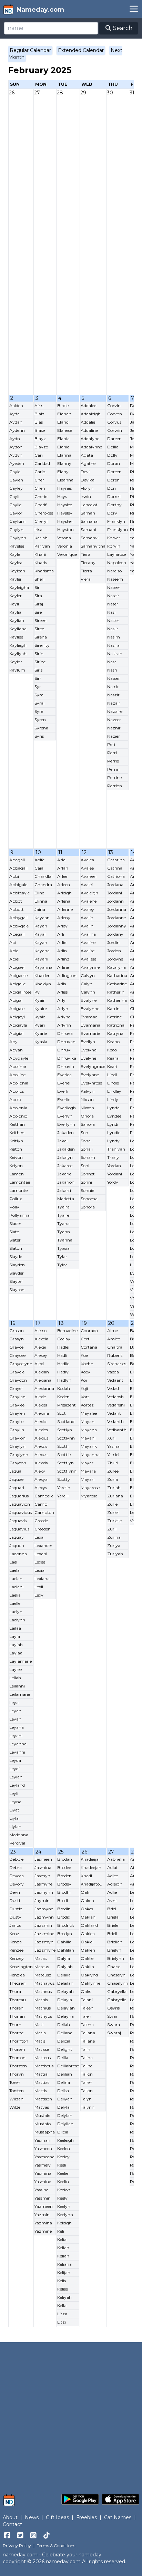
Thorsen (17, 2049)
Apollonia (19, 1083)
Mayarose (90, 1488)
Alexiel (41, 1405)
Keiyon (16, 1166)
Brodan (65, 1859)
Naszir (113, 695)
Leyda (15, 1760)
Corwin (115, 430)
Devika (88, 480)
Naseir (113, 596)
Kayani (41, 959)
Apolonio (18, 1116)
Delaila (64, 1975)
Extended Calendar (81, 50)
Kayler (16, 596)
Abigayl (17, 1017)
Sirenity (42, 645)
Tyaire (63, 1215)
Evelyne (88, 1058)
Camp (41, 1504)
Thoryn (17, 2074)
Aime (113, 1331)
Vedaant (115, 1380)
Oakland (89, 1925)
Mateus (42, 1967)
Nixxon (87, 1108)
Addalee (88, 406)
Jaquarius (19, 1496)
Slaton (16, 1248)
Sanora (88, 1124)
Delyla (63, 2107)
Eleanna (65, 480)
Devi (85, 472)
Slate (14, 1232)
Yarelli (63, 1496)
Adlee (113, 1876)
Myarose (89, 1496)
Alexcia (41, 1339)
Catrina (115, 868)
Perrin (113, 769)
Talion (87, 2074)
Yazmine (43, 2231)
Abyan (16, 1050)
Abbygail (18, 918)
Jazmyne (44, 1909)
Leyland (17, 1785)
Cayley (16, 488)
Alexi (39, 1364)
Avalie (87, 918)
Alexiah (42, 1372)
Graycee (17, 1355)
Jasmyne (43, 1884)
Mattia (41, 2074)
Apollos (17, 1091)
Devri (15, 1892)
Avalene (89, 901)
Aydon (16, 447)
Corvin (114, 406)
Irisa (38, 529)
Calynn (88, 992)
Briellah (115, 1942)
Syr (38, 687)
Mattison (43, 2099)
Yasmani (43, 2140)
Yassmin (43, 2198)
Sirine (40, 662)
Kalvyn (88, 1091)
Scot (62, 1413)
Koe (84, 1355)
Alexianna (44, 1388)
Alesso (40, 1331)
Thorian (17, 2016)
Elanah (64, 414)
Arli (61, 934)
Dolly (112, 455)
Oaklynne (90, 1983)
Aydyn (16, 455)
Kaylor (16, 662)
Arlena (64, 901)
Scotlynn (66, 1438)
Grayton (18, 1463)
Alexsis (41, 1446)
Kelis (62, 2281)
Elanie (63, 447)
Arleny (64, 918)
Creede (41, 1521)
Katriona (116, 1025)
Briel (112, 1909)
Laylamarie (21, 1661)
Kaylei (15, 579)
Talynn (88, 2107)
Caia (39, 868)
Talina (87, 2058)
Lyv (134, 1273)
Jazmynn (44, 1917)
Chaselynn (118, 1983)
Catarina (116, 860)
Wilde (15, 2107)
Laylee (16, 1669)
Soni (85, 1166)
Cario (40, 472)
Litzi (62, 2322)
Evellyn (88, 1042)
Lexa (39, 1537)
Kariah (41, 538)
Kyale (40, 1017)
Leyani (16, 1736)
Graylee (17, 1405)
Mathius (43, 2008)
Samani (88, 529)
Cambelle (44, 1496)
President (67, 1405)
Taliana (88, 2033)
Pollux (16, 1199)
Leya (14, 1702)
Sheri (39, 579)
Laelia (15, 1595)
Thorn (15, 2024)
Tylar (62, 1256)
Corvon (115, 414)
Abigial (16, 1033)
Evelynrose (91, 1083)
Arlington (67, 975)
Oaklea (88, 1934)
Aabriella (116, 1859)
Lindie (113, 1083)
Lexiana (42, 1578)
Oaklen (88, 1950)
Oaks (86, 1991)
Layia (15, 1636)
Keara (113, 1058)
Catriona (116, 876)
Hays (62, 496)
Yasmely (43, 2165)
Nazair (114, 703)
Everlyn (65, 1116)
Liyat (14, 1810)
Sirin (39, 653)
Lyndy (113, 1141)
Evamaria (90, 1025)
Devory (17, 1884)
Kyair (40, 1000)
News (32, 2517)
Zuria (113, 1479)
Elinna (41, 901)
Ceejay (64, 1339)
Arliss (62, 992)
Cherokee (44, 513)
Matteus (43, 2058)
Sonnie (87, 1190)
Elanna (64, 455)
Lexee (40, 1562)
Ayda (14, 414)
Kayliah (17, 620)
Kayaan (42, 918)
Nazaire (115, 711)
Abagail (17, 860)
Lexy (39, 1595)
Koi (84, 1380)
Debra (16, 1867)
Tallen (87, 2082)
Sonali (87, 1149)
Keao (112, 1050)
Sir (37, 587)
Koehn (87, 1364)
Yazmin (42, 2215)
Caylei (15, 472)
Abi (13, 942)
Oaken (87, 1900)
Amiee (114, 1339)
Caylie (15, 505)
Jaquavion (20, 1504)
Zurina (114, 1537)
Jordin (113, 942)
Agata (87, 455)
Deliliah (65, 2074)
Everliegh (67, 1108)
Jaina (40, 909)
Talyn (86, 2099)
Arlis (62, 984)
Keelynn (65, 2215)
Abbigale (18, 885)
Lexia (39, 1570)
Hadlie (63, 1364)
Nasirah (115, 653)
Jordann (115, 901)
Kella (62, 2305)
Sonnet (88, 1174)
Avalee (87, 868)
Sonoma (89, 1199)
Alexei (40, 1347)
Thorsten (18, 2066)
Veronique (67, 554)
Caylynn (18, 538)
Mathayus (44, 1983)
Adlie (112, 1892)
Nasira (113, 645)
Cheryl (41, 521)
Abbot (16, 901)
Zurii (112, 1529)
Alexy (40, 1471)
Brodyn (65, 1934)
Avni (112, 1900)
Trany (113, 1157)
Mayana (89, 1430)
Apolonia (18, 1108)
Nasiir (113, 629)
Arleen (64, 885)
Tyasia (63, 1248)
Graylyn (17, 1446)
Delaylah (66, 2008)
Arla (61, 860)
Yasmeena (44, 2157)
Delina (64, 2082)
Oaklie (87, 1958)
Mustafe (42, 2115)
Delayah (65, 1991)
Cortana (89, 1347)
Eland (63, 422)
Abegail (17, 934)
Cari (39, 455)
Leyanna (18, 1744)
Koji (84, 1388)
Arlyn (63, 1009)
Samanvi (90, 538)
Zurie (112, 1504)
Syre (39, 711)
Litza (62, 2314)
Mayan (88, 1421)
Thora (15, 1991)
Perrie (113, 761)
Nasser (114, 678)
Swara (114, 2024)
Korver (114, 538)
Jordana (115, 885)
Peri (111, 744)
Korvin (114, 546)
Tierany (88, 563)
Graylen (17, 1413)
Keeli (62, 2165)
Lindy (113, 1099)
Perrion (115, 786)
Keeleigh (65, 2140)
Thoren (16, 2008)
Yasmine (43, 2182)
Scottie (64, 1455)
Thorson (17, 2058)
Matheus (43, 1991)
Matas (40, 1958)
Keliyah (64, 2297)
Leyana (17, 1727)
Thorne (16, 2033)
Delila (63, 2058)
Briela (113, 1917)
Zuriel (113, 1512)
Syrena (41, 728)
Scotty (64, 1479)
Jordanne (116, 918)
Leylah (16, 1777)
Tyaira (63, 1207)
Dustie (16, 1909)
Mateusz (43, 1975)
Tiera (85, 554)
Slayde (16, 1256)
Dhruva (65, 1033)
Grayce (16, 1347)
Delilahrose (68, 2066)
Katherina (117, 1000)
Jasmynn (44, 1892)
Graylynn (19, 1455)
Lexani (41, 1554)
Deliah (64, 2024)
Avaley (87, 909)
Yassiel (113, 1455)
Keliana (64, 2264)
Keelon (64, 2190)
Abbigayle (19, 893)
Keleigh (64, 2223)
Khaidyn (43, 984)
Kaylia (15, 612)
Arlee (62, 876)
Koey (85, 1372)
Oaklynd (89, 1975)
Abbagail (18, 868)
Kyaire (41, 1009)
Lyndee (114, 1116)
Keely (62, 2198)
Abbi (14, 876)
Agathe (88, 463)
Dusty (15, 1917)
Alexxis (41, 1463)
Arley (62, 926)
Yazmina (43, 2223)
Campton (44, 1512)
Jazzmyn (44, 1942)
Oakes (87, 1909)
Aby (13, 1042)
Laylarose (116, 554)
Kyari (40, 1025)
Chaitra (115, 1347)
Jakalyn (65, 1157)
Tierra (86, 571)
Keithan (17, 1124)
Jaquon (17, 1545)
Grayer (16, 1388)
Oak (85, 1892)
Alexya (41, 1479)
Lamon (17, 1174)
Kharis (41, 563)
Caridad (42, 463)
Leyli (14, 1793)
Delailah (65, 1983)
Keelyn (64, 2206)
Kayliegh (18, 645)
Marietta (66, 1199)
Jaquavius (19, 1529)
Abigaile (17, 984)
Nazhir (114, 728)
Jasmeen (43, 1859)
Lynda (113, 1108)
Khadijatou (92, 1884)
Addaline (89, 430)
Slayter (16, 1281)
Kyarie (41, 1033)
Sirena (41, 637)
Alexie (40, 1397)
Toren (15, 2082)
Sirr (38, 678)
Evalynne (90, 1009)
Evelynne (90, 1075)
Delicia (64, 2041)
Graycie (17, 1372)
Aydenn (17, 430)
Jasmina (43, 1867)
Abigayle (18, 1025)
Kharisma (44, 571)
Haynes (64, 488)
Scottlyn (65, 1463)
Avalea (87, 860)
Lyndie (114, 1133)
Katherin (116, 992)
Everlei (64, 1083)
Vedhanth (117, 1430)
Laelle (15, 1603)
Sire (38, 612)
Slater (15, 1240)
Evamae (89, 1017)
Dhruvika (67, 1058)
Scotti (63, 1446)
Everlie (64, 1099)
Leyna (15, 1802)
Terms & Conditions (56, 2546)
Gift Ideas (57, 2517)
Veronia (65, 546)
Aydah (16, 422)
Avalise (88, 951)
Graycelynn (21, 1364)
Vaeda (113, 1372)
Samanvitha (93, 546)
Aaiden (16, 406)
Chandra (43, 885)
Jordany (115, 934)
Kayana (42, 951)
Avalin (87, 926)
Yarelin (64, 1488)
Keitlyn (16, 1141)
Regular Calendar (30, 50)
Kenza (16, 1942)
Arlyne (64, 1017)
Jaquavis (18, 1521)
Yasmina (43, 2173)
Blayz (40, 439)
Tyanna (65, 1240)
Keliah (63, 2248)
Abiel (14, 959)
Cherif (40, 505)
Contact (12, 2524)
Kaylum (17, 670)
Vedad (113, 1388)
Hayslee (65, 505)
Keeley (63, 2157)
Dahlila (64, 1942)
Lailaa (15, 1628)
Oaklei (87, 1942)
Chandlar (44, 876)
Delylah (65, 2115)
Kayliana (18, 629)
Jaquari (17, 1488)
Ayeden (17, 463)
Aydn (15, 439)
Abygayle (19, 1058)
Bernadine (67, 1331)
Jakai (62, 1141)
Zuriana (115, 1496)
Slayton (17, 1290)
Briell (112, 1934)
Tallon (87, 2091)
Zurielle (114, 1521)
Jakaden (65, 1133)
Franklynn (118, 529)
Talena (87, 2024)
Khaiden (43, 975)
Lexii (39, 1587)
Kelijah (64, 2272)
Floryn (87, 488)
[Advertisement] (71, 2414)
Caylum (17, 521)
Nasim (114, 637)
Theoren (17, 1983)
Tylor (62, 1265)
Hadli (62, 1355)
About (10, 2517)
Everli (63, 1091)
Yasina (113, 1446)
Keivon (16, 1157)
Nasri (112, 670)
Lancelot (89, 505)
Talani (87, 2000)
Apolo (15, 1099)
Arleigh (64, 893)
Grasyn (17, 1339)
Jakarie (64, 1174)
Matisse (42, 2049)
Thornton (19, 2041)
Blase (40, 430)
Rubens (115, 1355)
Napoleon (117, 563)
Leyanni (17, 1752)
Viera (86, 579)
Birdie (63, 406)
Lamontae (20, 1182)
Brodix (64, 1917)
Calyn (87, 984)
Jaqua (15, 1471)
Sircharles (117, 1364)
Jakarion (66, 1182)
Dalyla (64, 1958)
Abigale (17, 1009)
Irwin (86, 496)
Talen (86, 2016)
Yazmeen (44, 2206)
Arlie (62, 942)
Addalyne (90, 439)
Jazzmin (43, 1925)
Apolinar (18, 1066)
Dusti (15, 1900)
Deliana (65, 2033)
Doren (113, 480)
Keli (61, 2231)
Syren (40, 720)
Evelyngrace (93, 1066)
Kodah (64, 1388)
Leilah (15, 1678)
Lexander (43, 1545)
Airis (39, 406)
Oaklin (87, 1967)
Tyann (64, 1232)
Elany (63, 472)
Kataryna (116, 967)
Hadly (63, 1372)
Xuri (111, 1438)
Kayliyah (18, 653)
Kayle (15, 554)
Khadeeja (90, 1859)
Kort (85, 1397)
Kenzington (21, 1967)
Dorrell (114, 496)
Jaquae (16, 1479)
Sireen (40, 620)
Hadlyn (64, 1380)
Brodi (63, 1900)
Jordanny (117, 926)
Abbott (17, 909)
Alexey (41, 1355)
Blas (39, 422)
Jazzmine (44, 1934)
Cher (39, 480)
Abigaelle (18, 975)
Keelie (63, 2173)
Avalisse (88, 959)
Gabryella (117, 1991)
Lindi (112, 1075)
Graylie (16, 1421)
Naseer (114, 587)
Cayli (14, 496)
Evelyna (89, 1050)
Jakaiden (66, 1149)
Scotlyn (65, 1430)
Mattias (42, 2082)
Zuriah (114, 1488)
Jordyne (115, 959)
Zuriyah (115, 1554)
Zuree (113, 1471)
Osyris (113, 2008)
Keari (112, 1066)
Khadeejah (91, 1867)
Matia (40, 2033)
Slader (15, 1223)
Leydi (14, 1769)
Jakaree (65, 1166)
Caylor (16, 513)
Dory (112, 513)
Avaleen (89, 876)
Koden (63, 1397)
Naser (113, 604)
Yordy (113, 1182)
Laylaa (16, 1653)
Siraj (39, 604)
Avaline (88, 942)
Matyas (42, 2107)
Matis (40, 2041)
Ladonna (18, 1554)
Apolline (17, 1075)
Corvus (114, 422)
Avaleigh (89, 893)
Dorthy (114, 505)
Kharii (40, 554)
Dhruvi (64, 1050)
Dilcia (63, 2132)
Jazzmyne (45, 1950)
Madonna (19, 1835)
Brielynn (116, 1958)
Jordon (114, 951)
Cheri (40, 488)
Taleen (87, 2008)
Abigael (17, 967)
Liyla (14, 1818)
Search (122, 28)
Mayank (89, 1446)
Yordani (115, 1174)
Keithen (17, 1133)
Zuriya (114, 1545)
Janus (15, 1925)
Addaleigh (91, 414)
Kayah (41, 926)
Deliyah (65, 2099)
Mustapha (45, 2132)
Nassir (113, 687)
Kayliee (16, 637)
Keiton (16, 1149)
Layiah (16, 1645)
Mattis (41, 2091)
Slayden (17, 1265)
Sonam (88, 1157)
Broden (64, 1876)
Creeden (43, 1529)
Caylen (16, 480)
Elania (63, 439)
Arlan (63, 868)
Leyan (15, 1719)
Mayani (88, 1438)
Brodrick (66, 1925)
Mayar (87, 1463)
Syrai (39, 703)
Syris (39, 736)
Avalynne (90, 967)
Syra (39, 695)
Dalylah (65, 1967)
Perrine (114, 777)
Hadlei (63, 1347)
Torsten (17, 2091)
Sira (38, 596)
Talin (85, 2049)
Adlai (112, 1867)
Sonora (88, 1207)
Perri (112, 753)
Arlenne (65, 909)
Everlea (64, 1075)
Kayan (41, 942)
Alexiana (43, 1380)
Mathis (41, 2000)
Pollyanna (19, 1215)
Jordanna (117, 909)
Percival (17, 1843)
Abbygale (19, 926)
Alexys (41, 1488)
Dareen (114, 439)
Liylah (15, 1826)
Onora (87, 1116)
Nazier (114, 736)
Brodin (64, 1909)
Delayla (65, 2000)
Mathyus (43, 2016)
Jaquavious (21, 1512)
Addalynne (91, 447)
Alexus (41, 1455)
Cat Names (118, 2517)
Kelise (63, 2289)
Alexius (41, 1438)
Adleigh (115, 1884)
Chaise (114, 1967)
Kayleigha (19, 587)
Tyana (63, 1223)
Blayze (41, 447)
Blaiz (39, 414)
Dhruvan (66, 1042)
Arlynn (64, 1025)
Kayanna (43, 967)
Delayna (65, 2016)
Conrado (89, 1331)
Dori (111, 488)
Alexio (40, 1421)
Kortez (87, 1405)
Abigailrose (20, 992)
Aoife (39, 860)
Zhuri (113, 1463)
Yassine (41, 2190)
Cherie (41, 496)
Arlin (62, 951)
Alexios (41, 1430)
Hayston (65, 529)
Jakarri (64, 1190)
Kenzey (17, 1958)
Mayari (88, 1479)
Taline (87, 2066)
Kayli (14, 604)
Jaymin (42, 1900)
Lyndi (113, 1124)
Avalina (88, 934)
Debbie (16, 1859)
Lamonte (18, 1190)
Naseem (115, 579)
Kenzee (16, 1950)
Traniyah (116, 1149)
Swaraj (114, 2033)
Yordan (114, 1166)
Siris (38, 670)
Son (84, 1133)
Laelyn (16, 1612)
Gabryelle (117, 2000)
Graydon (18, 1380)
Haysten (65, 521)
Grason (17, 1331)
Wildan (16, 2099)
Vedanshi (116, 1405)
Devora (17, 1876)
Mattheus (44, 2066)
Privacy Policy (17, 2546)
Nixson (87, 1099)
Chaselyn (116, 1975)
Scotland (66, 1421)
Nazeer (114, 720)
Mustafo (43, 2124)
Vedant (114, 1413)
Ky (37, 992)
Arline (63, 967)
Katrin (113, 1009)
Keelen (64, 2148)
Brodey (64, 1884)
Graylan (17, 1397)
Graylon (17, 1438)
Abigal (16, 1000)
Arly (61, 1000)
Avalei (87, 885)
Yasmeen (43, 2148)
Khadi (86, 1876)
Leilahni (17, 1686)
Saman (88, 513)
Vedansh (115, 1397)
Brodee (64, 1867)
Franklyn (116, 521)
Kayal (40, 934)
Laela (14, 1570)
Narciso (114, 571)
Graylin (17, 1430)
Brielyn (114, 1950)
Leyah (15, 1711)
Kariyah (42, 546)
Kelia (62, 2239)
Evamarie (90, 1033)
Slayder (17, 1273)
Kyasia (41, 1042)
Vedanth (115, 1421)
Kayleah (17, 571)
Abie (14, 951)
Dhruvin (66, 1066)
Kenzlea (17, 1975)
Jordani (115, 893)
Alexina (42, 1413)
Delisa (63, 2091)
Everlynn (66, 1124)
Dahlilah (66, 1950)
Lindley (114, 1091)
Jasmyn (42, 1876)
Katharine (117, 984)
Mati (39, 2024)
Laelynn (17, 1620)
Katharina (117, 975)
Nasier (113, 620)
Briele (113, 1925)
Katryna (115, 1033)
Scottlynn (67, 1471)
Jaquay (17, 1537)
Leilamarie (20, 1694)
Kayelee (17, 546)
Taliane (88, 2041)
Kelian (63, 2256)
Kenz (14, 1934)
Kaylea (16, 563)
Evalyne (89, 1000)
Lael (13, 1562)
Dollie (113, 447)
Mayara (88, 1471)
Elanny (64, 463)
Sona (86, 1141)
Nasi (111, 612)
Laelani (16, 1587)
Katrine (114, 1017)
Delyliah (65, 2124)
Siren (39, 629)
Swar (112, 2016)
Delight (65, 2049)
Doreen (114, 472)
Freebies (87, 2517)
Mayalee (89, 1413)
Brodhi (64, 1892)
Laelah (16, 1578)
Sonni (86, 1182)
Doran (114, 463)
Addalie (88, 422)
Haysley (65, 513)
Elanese (65, 430)
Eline (39, 893)
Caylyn (16, 529)
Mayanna (90, 1455)
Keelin (63, 2182)
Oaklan (88, 1917)
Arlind (63, 959)
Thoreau (18, 2000)
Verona (64, 538)
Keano (113, 1042)
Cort (85, 1339)
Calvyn (88, 975)
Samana (89, 521)
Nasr (112, 662)
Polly (14, 1207)
